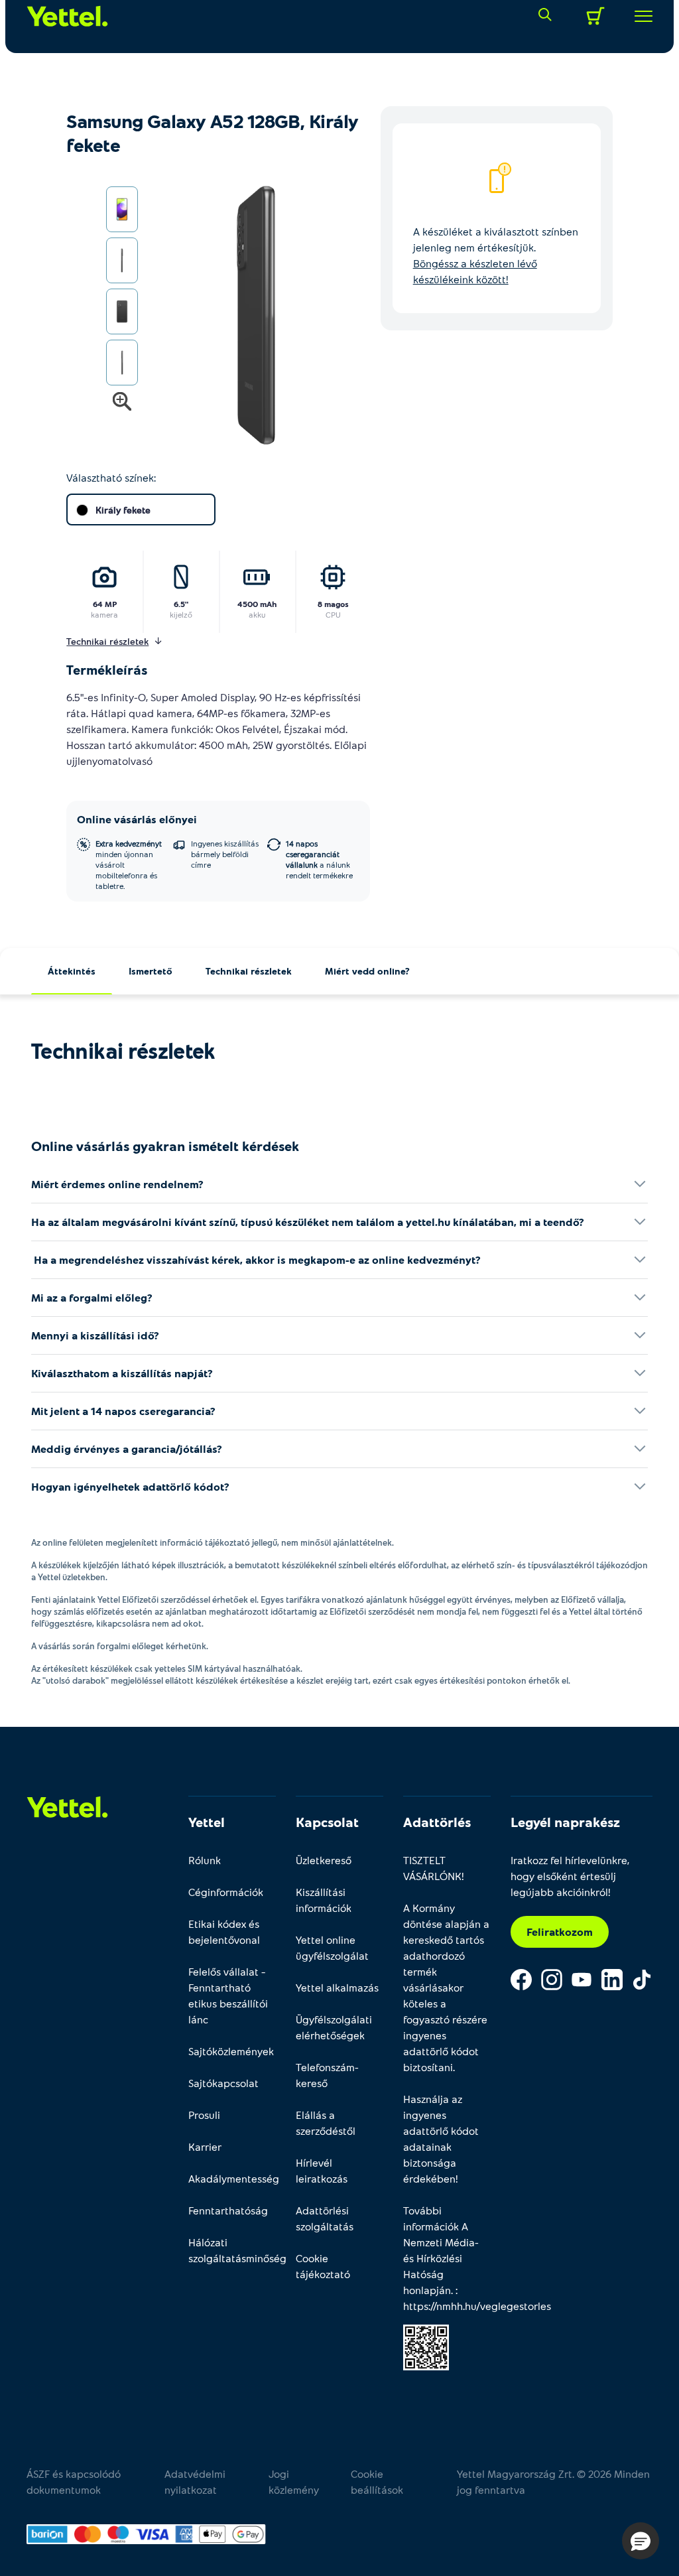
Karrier (205, 2146)
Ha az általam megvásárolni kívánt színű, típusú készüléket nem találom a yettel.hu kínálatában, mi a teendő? (308, 1222)
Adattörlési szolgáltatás (325, 2218)
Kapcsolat (327, 1822)
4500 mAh (257, 604)
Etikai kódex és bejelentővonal (224, 1932)
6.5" (181, 604)
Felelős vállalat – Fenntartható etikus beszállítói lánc (228, 1995)
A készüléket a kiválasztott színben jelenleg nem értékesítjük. (496, 255)
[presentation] (238, 316)
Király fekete (123, 510)
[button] (641, 2541)
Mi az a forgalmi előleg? (92, 1297)
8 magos (333, 604)
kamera (104, 614)
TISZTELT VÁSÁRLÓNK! (434, 1868)
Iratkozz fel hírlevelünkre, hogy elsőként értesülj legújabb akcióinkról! (570, 1876)
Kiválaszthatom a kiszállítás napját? (122, 1373)
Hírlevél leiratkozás (322, 2170)
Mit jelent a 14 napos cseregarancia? (123, 1411)
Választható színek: (111, 477)
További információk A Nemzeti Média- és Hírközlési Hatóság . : (447, 2258)
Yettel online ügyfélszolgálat (332, 1947)
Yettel (207, 1822)
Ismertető (151, 971)
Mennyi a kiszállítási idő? (95, 1335)
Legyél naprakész (565, 1822)
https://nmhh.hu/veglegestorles (477, 2306)
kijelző (181, 614)
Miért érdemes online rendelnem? (117, 1184)
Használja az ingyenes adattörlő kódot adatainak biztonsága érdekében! (441, 2138)
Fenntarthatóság (228, 2210)
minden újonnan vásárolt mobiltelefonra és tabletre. (129, 864)
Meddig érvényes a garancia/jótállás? (127, 1449)
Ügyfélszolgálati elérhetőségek (334, 2027)
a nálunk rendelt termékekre (319, 859)
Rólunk (205, 1860)
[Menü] (639, 16)
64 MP (105, 604)
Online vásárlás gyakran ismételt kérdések (165, 1146)
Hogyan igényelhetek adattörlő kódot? (130, 1486)
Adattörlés (437, 1822)
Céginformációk (226, 1892)
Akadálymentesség (232, 2178)
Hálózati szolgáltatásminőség (232, 2250)
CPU (333, 614)
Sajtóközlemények (231, 2051)
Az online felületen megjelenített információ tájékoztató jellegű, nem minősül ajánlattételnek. (213, 1542)
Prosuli (204, 2115)
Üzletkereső (324, 1860)
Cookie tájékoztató (323, 2266)
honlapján (427, 2290)
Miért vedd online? (367, 971)
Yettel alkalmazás (337, 1987)
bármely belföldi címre (225, 854)
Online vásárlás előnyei (137, 819)
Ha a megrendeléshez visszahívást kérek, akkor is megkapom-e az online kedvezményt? (256, 1259)
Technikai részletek (249, 971)
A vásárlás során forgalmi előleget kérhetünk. (120, 1646)
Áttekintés (72, 971)
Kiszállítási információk (324, 1900)
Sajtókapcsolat (223, 2083)
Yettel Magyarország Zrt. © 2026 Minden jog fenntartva (553, 2481)
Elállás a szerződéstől (326, 2123)
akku (257, 614)
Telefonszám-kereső (327, 2075)
